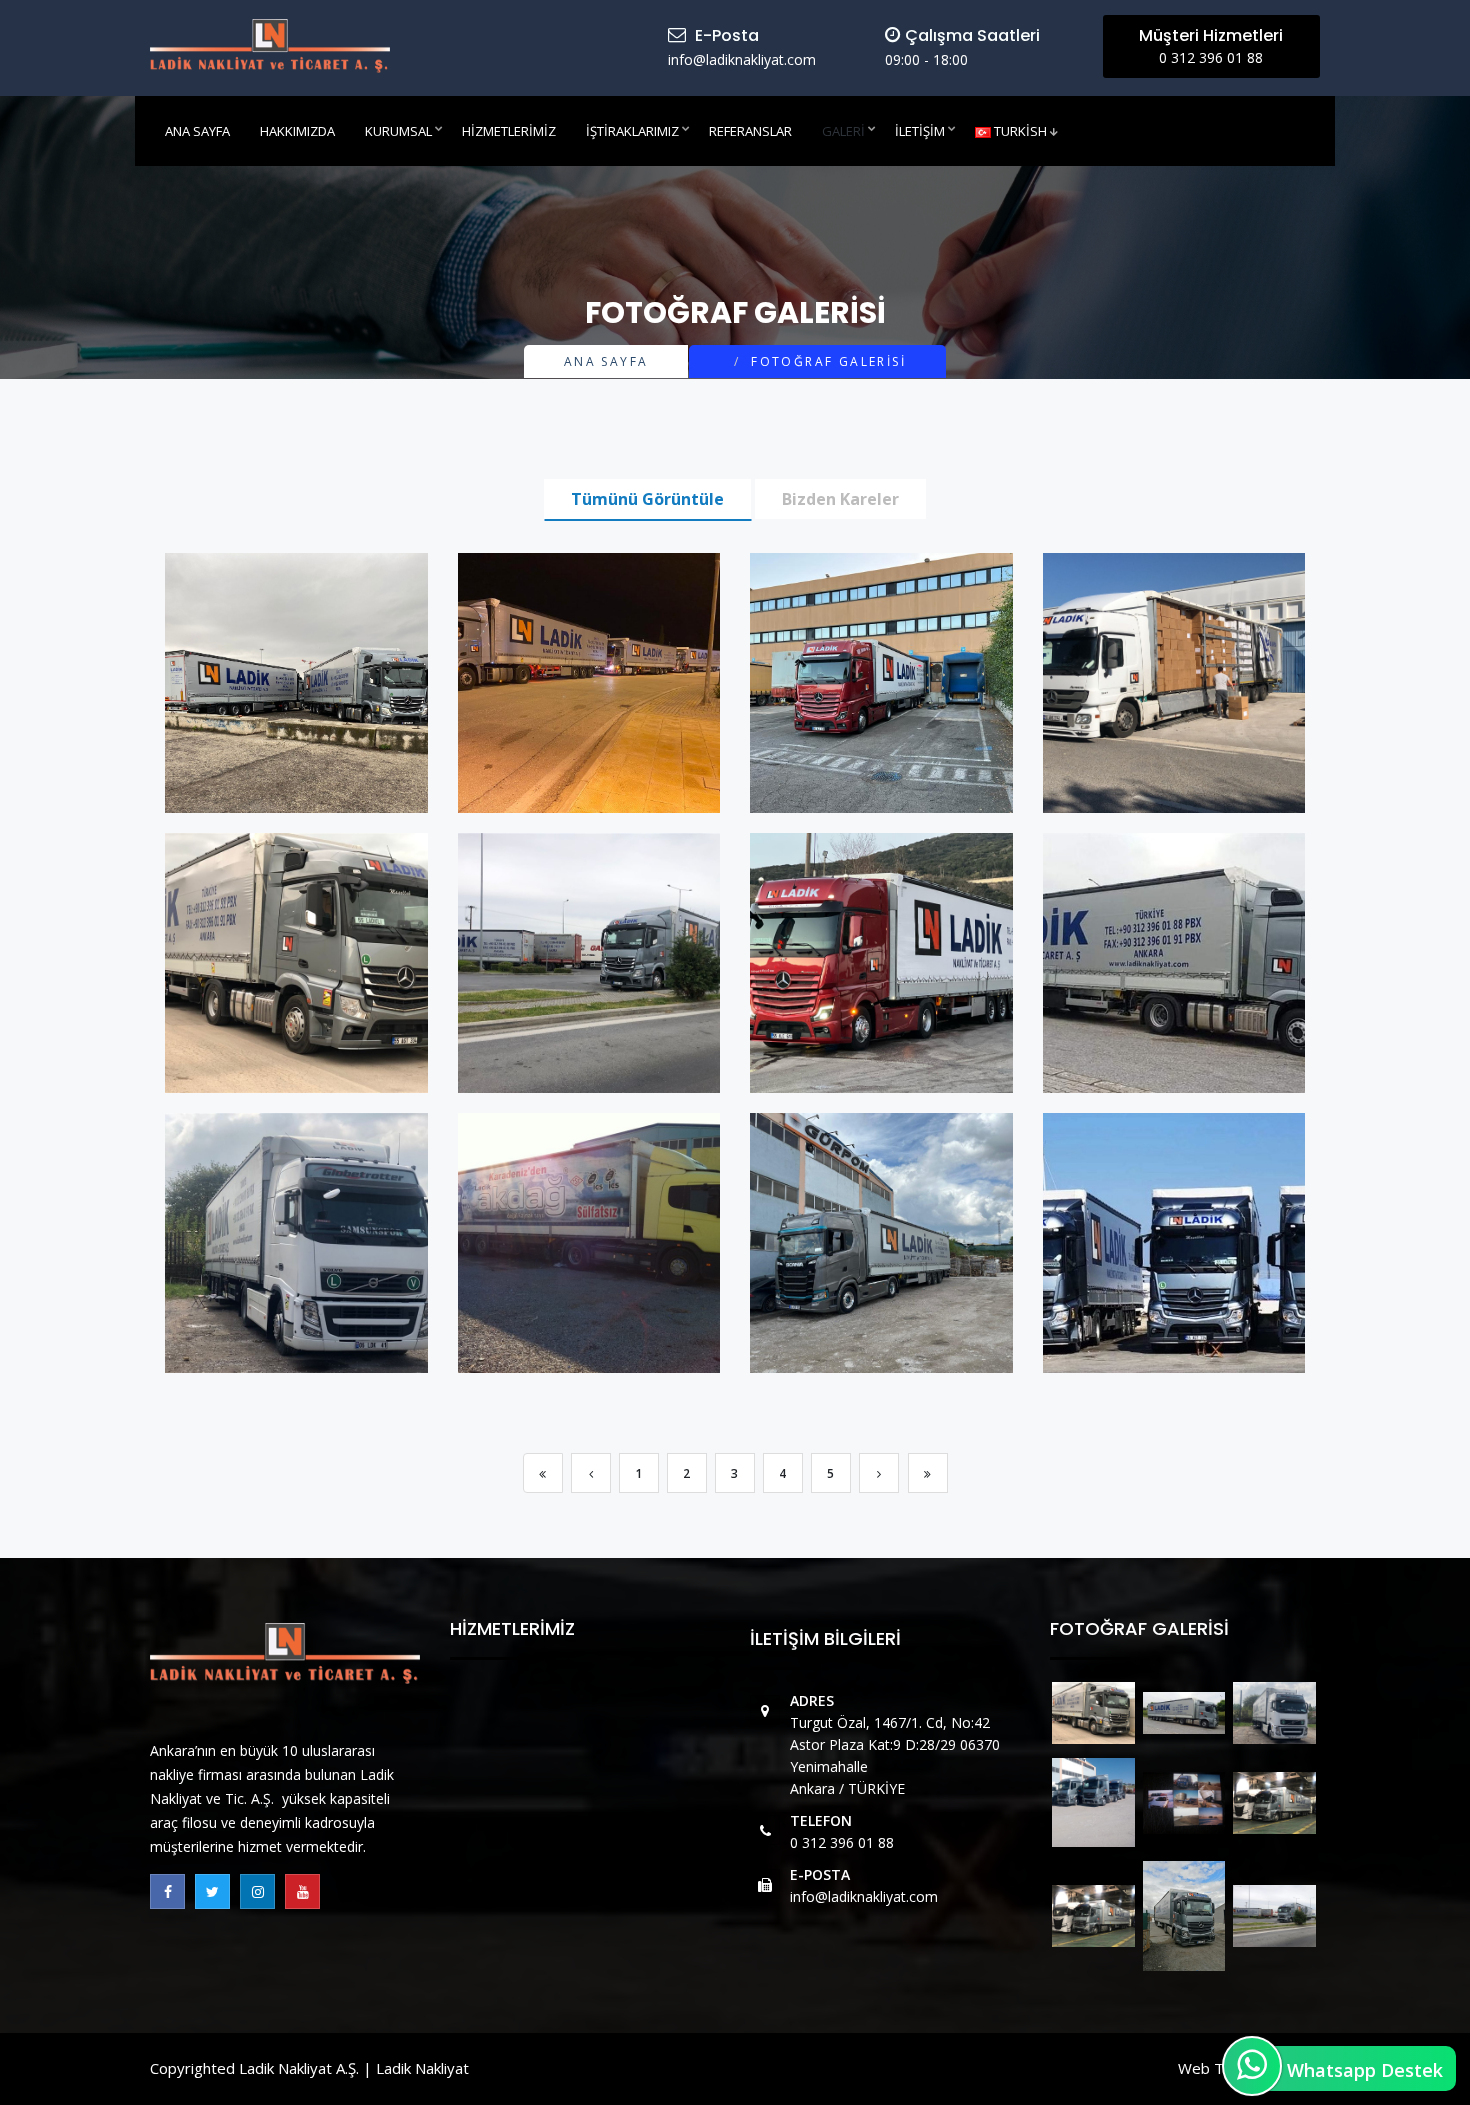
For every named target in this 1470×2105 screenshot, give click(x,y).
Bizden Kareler (840, 499)
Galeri (843, 131)
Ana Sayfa (197, 131)
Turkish (1019, 131)
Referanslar (750, 131)
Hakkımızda (297, 131)
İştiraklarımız (632, 131)
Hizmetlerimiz (509, 131)
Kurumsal (398, 131)
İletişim (920, 131)
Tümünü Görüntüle (647, 499)
